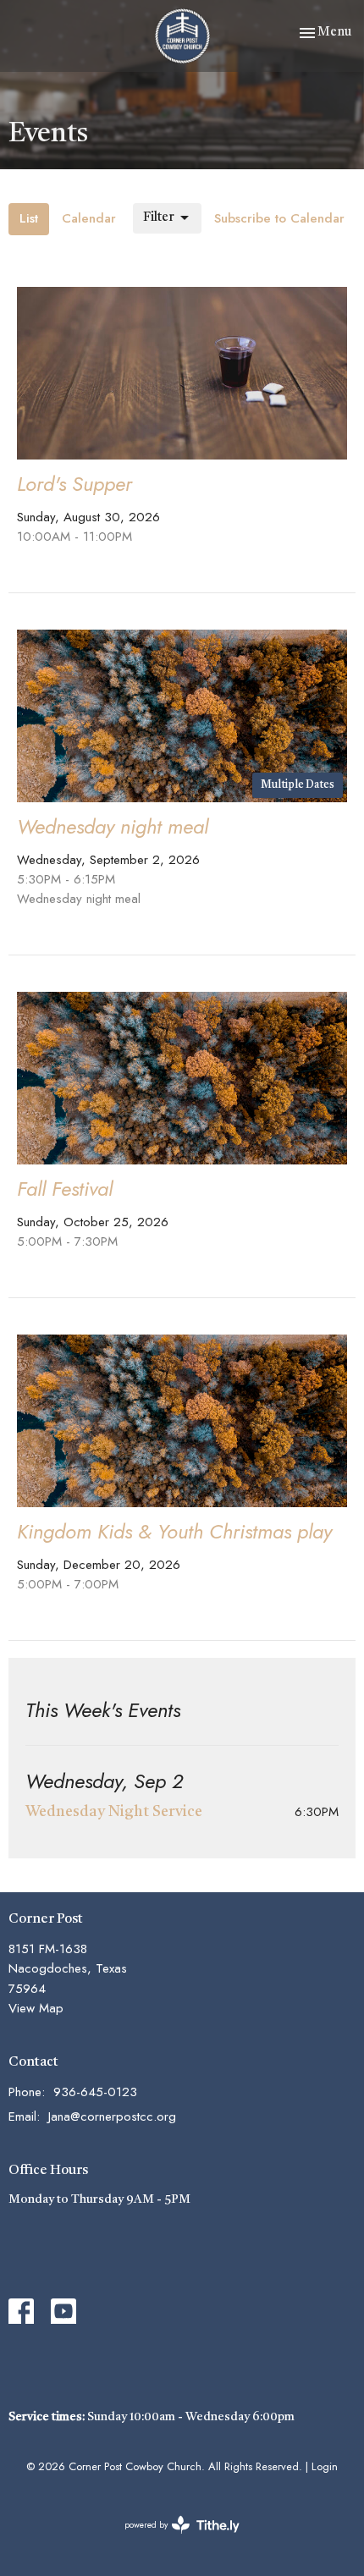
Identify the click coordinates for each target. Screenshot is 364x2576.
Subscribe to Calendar (279, 218)
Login (325, 2466)
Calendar (89, 218)
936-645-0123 (95, 2092)
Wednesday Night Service (114, 1812)
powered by (173, 2539)
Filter (159, 218)
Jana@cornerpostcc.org (112, 2116)
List (29, 218)
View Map (36, 2008)
